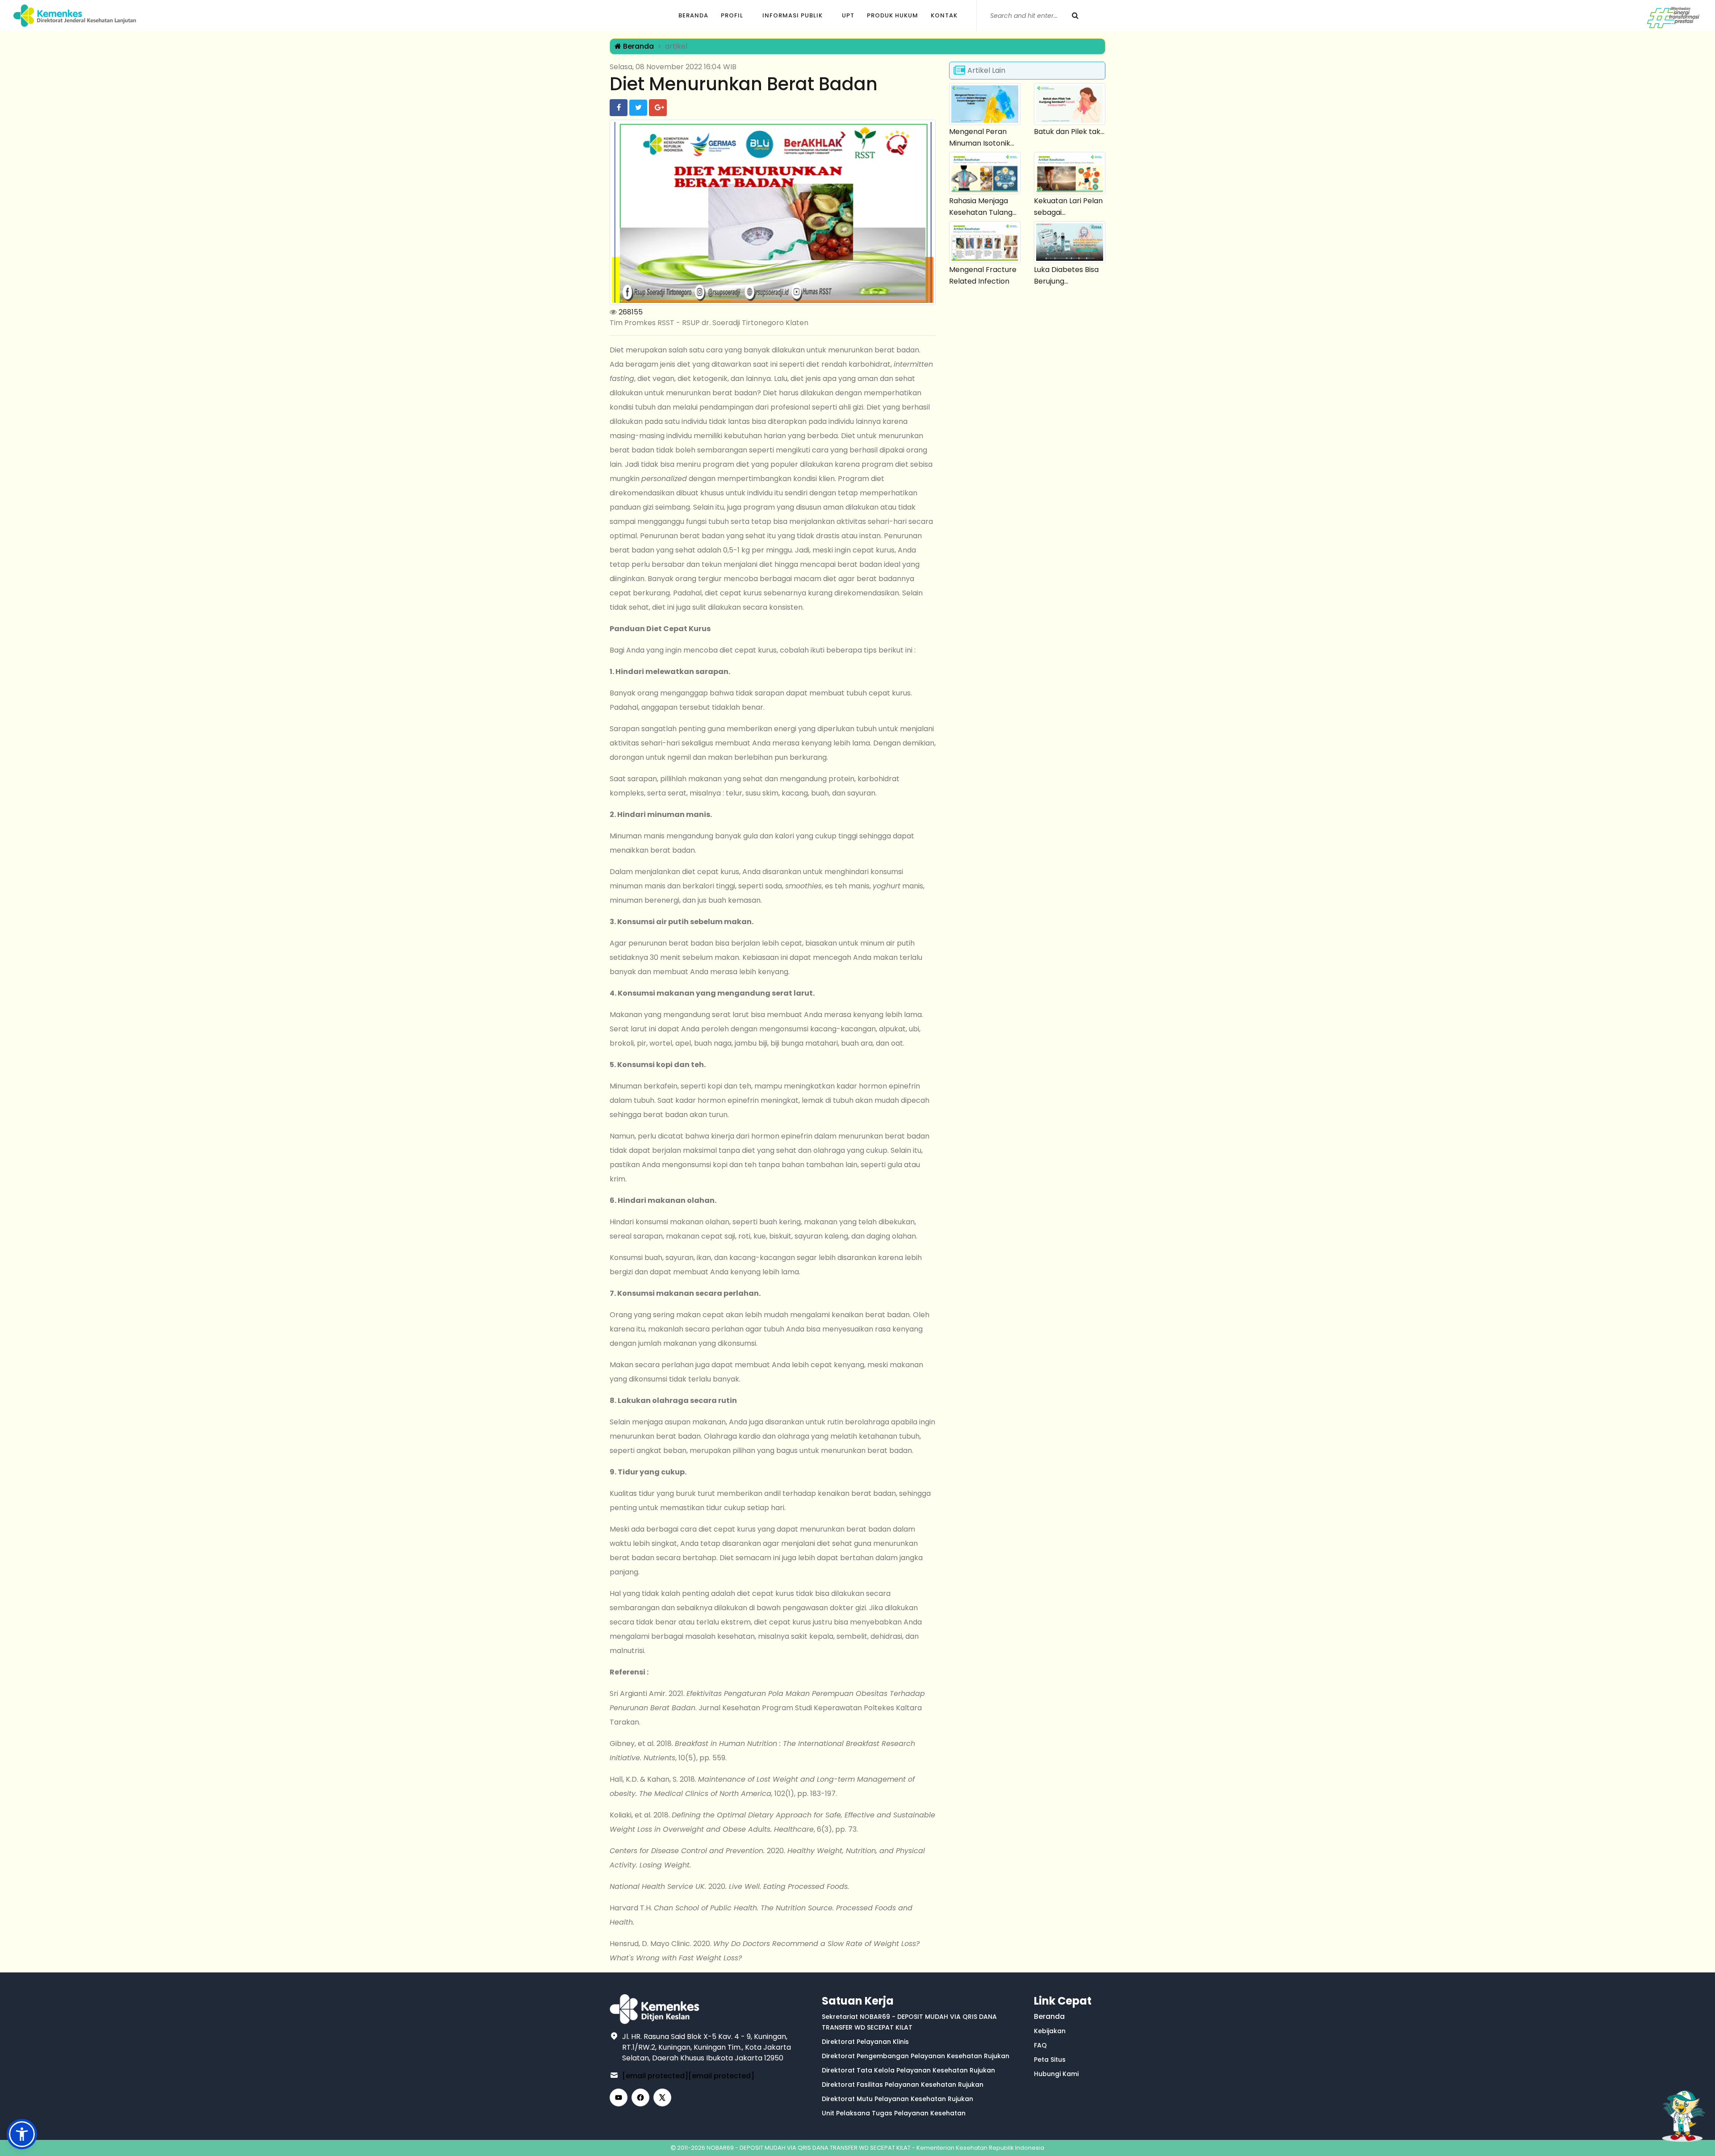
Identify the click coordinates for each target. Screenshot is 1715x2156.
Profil (732, 15)
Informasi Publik (793, 15)
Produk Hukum (893, 15)
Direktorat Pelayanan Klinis (865, 2042)
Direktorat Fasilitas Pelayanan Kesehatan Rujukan (903, 2085)
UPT (848, 15)
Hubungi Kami (1056, 2074)
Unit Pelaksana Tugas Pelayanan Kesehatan (894, 2113)
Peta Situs (1050, 2060)
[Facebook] (640, 2097)
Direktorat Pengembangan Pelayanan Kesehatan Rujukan (916, 2056)
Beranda (693, 15)
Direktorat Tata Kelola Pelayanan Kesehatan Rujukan (908, 2070)
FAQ (1040, 2045)
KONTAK (944, 15)
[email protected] (655, 2076)
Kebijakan (1050, 2031)
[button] (22, 2134)
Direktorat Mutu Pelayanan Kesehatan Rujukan (897, 2099)
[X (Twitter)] (662, 2097)
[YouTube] (619, 2097)
